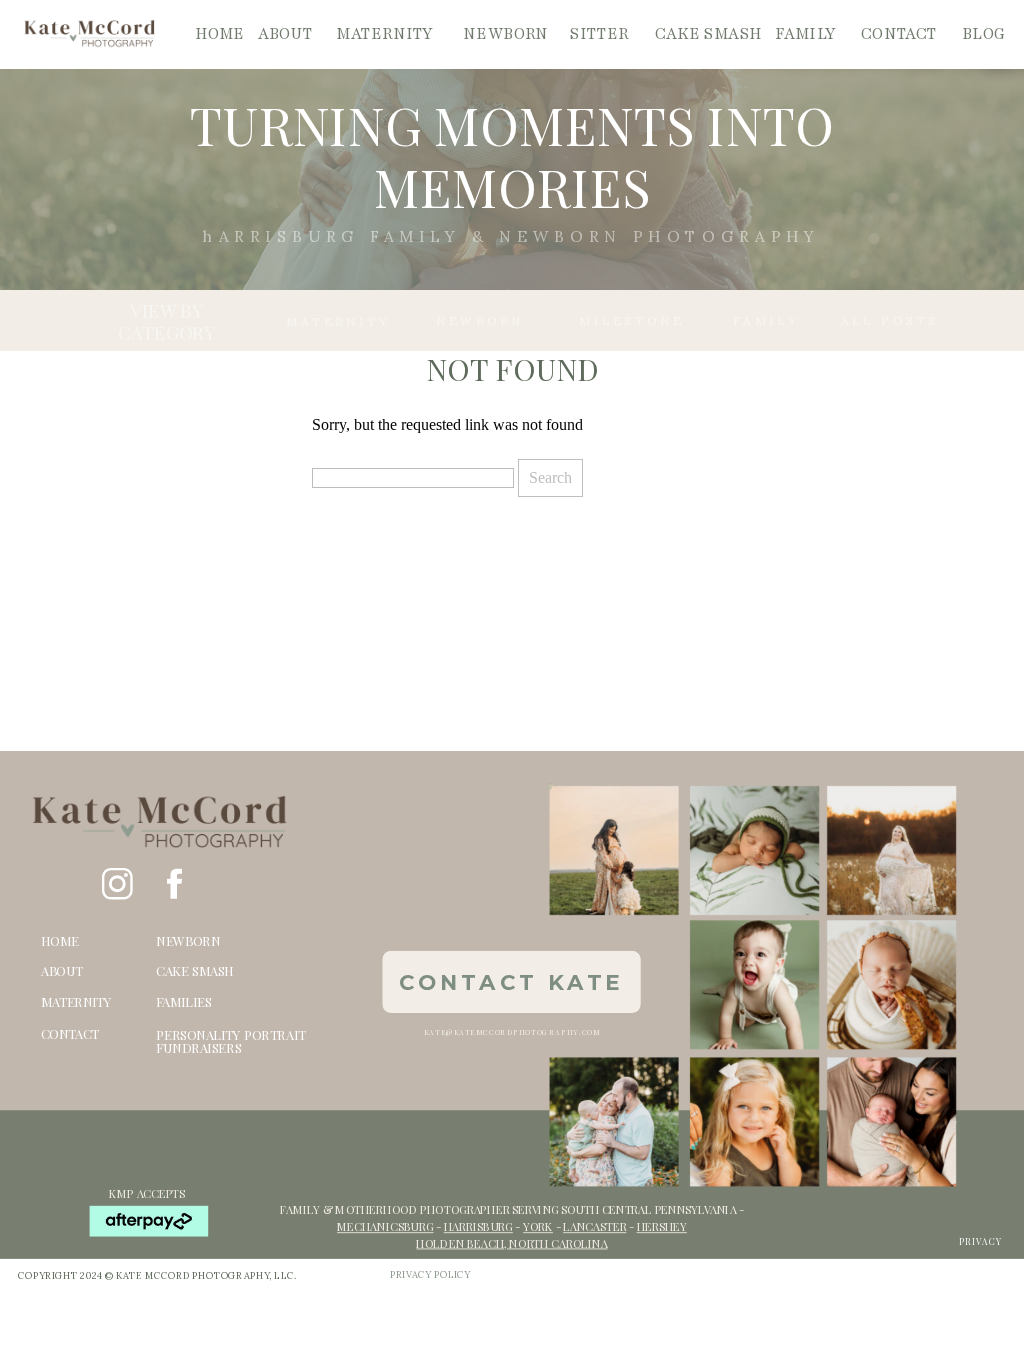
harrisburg (478, 1226)
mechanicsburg (385, 1226)
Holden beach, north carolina (511, 1243)
